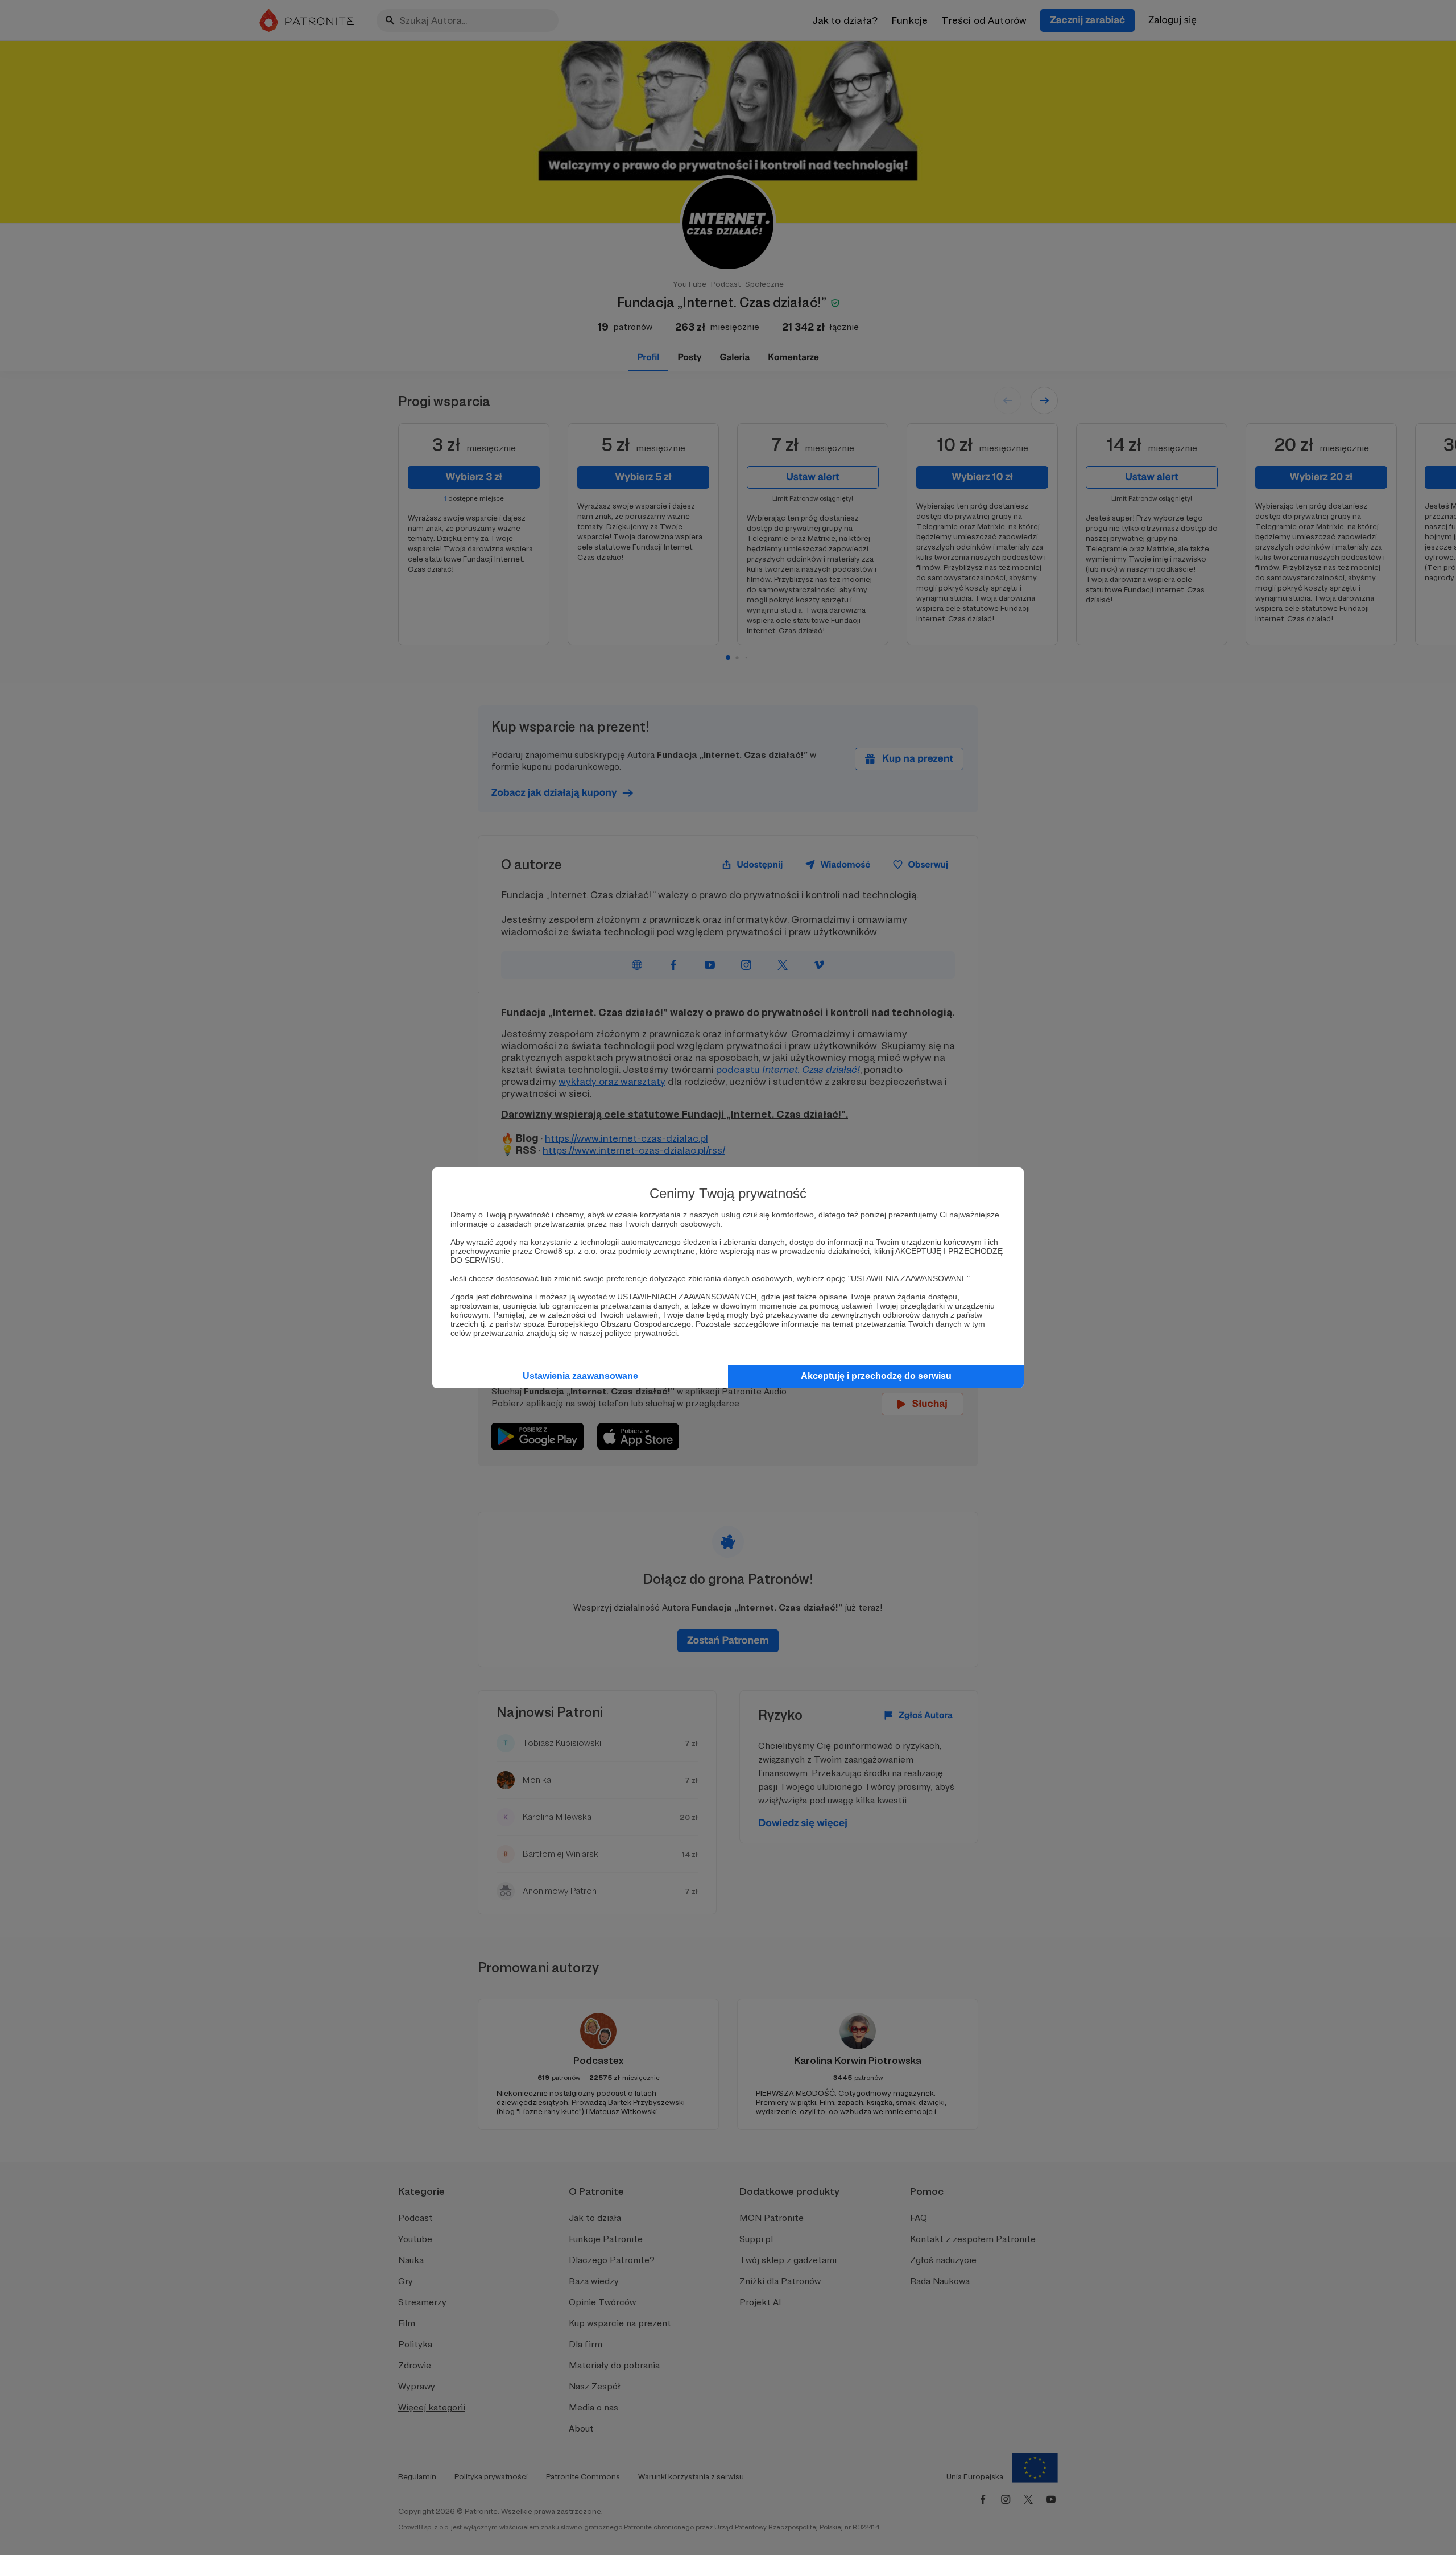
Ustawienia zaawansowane (580, 1376)
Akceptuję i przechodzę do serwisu (876, 1376)
